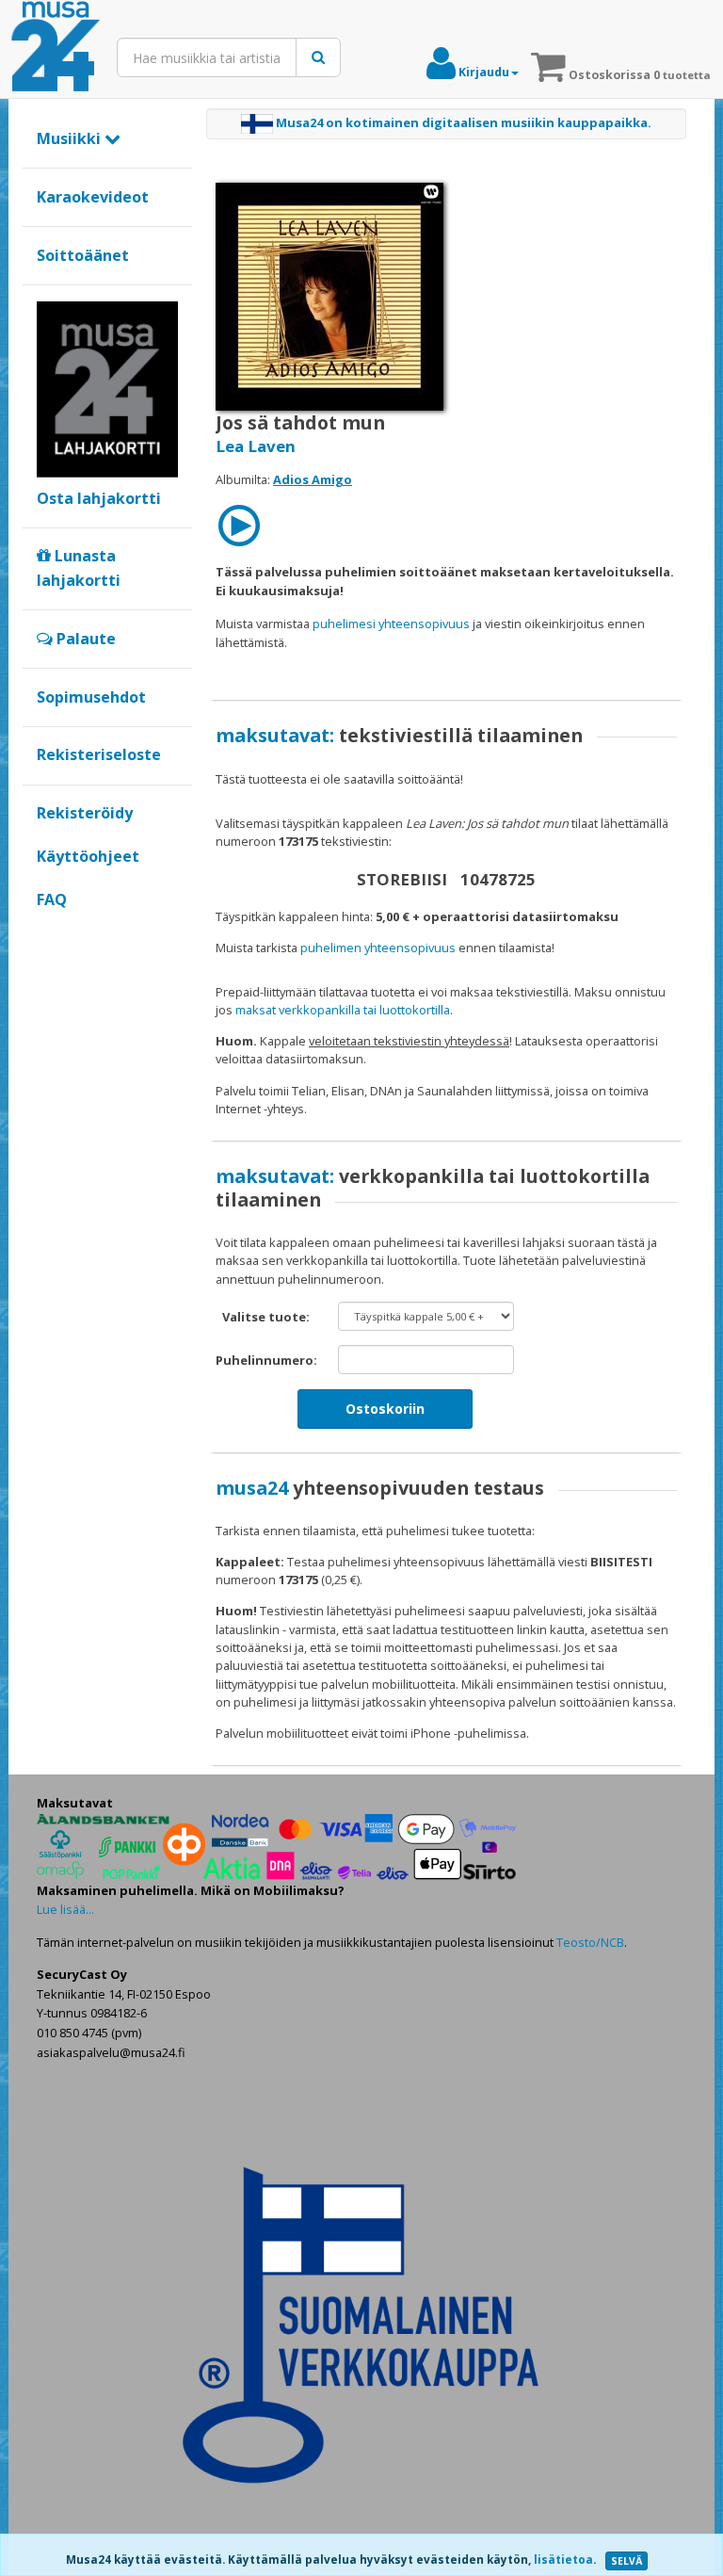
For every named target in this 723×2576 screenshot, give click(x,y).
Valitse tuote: (266, 1317)
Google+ (47, 932)
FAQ (52, 899)
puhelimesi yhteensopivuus (391, 624)
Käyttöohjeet (88, 856)
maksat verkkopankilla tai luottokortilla (343, 1010)
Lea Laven (256, 446)
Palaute (84, 639)
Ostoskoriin (385, 1409)
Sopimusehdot (91, 697)
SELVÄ (627, 2561)
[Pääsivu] (56, 47)
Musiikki (71, 138)
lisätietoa (563, 2560)
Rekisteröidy (85, 813)
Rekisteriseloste (99, 754)
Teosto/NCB (590, 1942)
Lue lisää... (65, 1909)
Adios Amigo (313, 479)
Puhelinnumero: (266, 1360)
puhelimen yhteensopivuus (378, 948)
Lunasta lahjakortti (79, 568)
